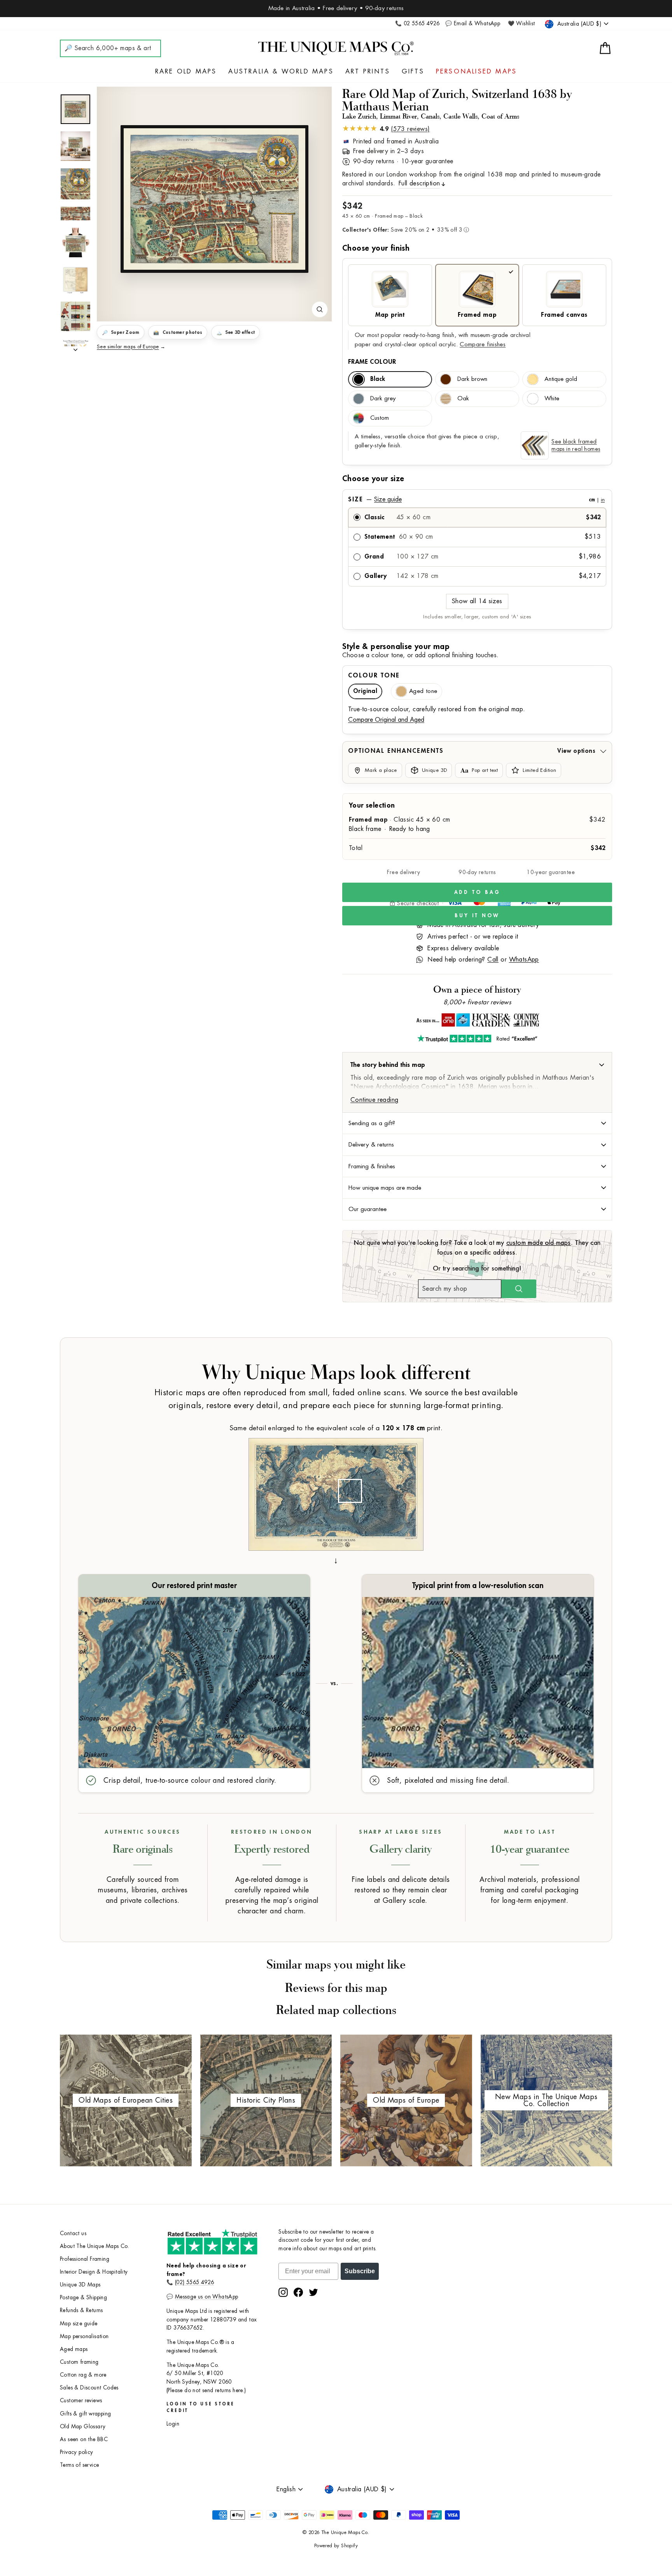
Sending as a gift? (372, 1123)
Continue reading (374, 1100)
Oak (463, 399)
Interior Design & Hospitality (94, 2272)
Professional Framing (85, 2259)
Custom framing (79, 2362)
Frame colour (372, 362)
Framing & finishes (372, 1166)
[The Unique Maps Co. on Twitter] (313, 2292)
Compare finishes (483, 345)
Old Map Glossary (83, 2427)
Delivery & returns (371, 1145)
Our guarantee (367, 1209)
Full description (419, 183)
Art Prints (368, 72)
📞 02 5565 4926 (417, 24)
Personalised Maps (476, 72)
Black (378, 379)
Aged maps (74, 2349)
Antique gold (561, 379)
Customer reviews (81, 2401)
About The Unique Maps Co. (94, 2246)
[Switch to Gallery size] (214, 199)
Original (365, 691)
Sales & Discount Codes (89, 2388)
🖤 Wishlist (521, 24)
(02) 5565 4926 (195, 2282)
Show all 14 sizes (477, 601)
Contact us (73, 2233)
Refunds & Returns (81, 2310)
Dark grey (383, 399)
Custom (380, 418)
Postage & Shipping (83, 2298)
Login (173, 2424)
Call (493, 960)
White (552, 399)
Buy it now (477, 915)
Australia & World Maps (281, 72)
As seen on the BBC (84, 2439)
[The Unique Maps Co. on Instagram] (283, 2292)
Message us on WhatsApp (207, 2297)
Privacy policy (77, 2452)
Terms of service (79, 2465)
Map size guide (79, 2324)
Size (476, 499)
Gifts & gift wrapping (85, 2414)
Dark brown (472, 379)
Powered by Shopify (336, 2546)
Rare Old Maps (186, 72)
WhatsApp (524, 960)
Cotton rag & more (83, 2375)
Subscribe (360, 2271)
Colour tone (374, 675)
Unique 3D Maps (80, 2285)
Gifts (413, 72)
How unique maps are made (385, 1188)
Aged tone (423, 691)
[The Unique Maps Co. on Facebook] (298, 2292)
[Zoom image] (320, 309)
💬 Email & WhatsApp (473, 24)
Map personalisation (84, 2336)
